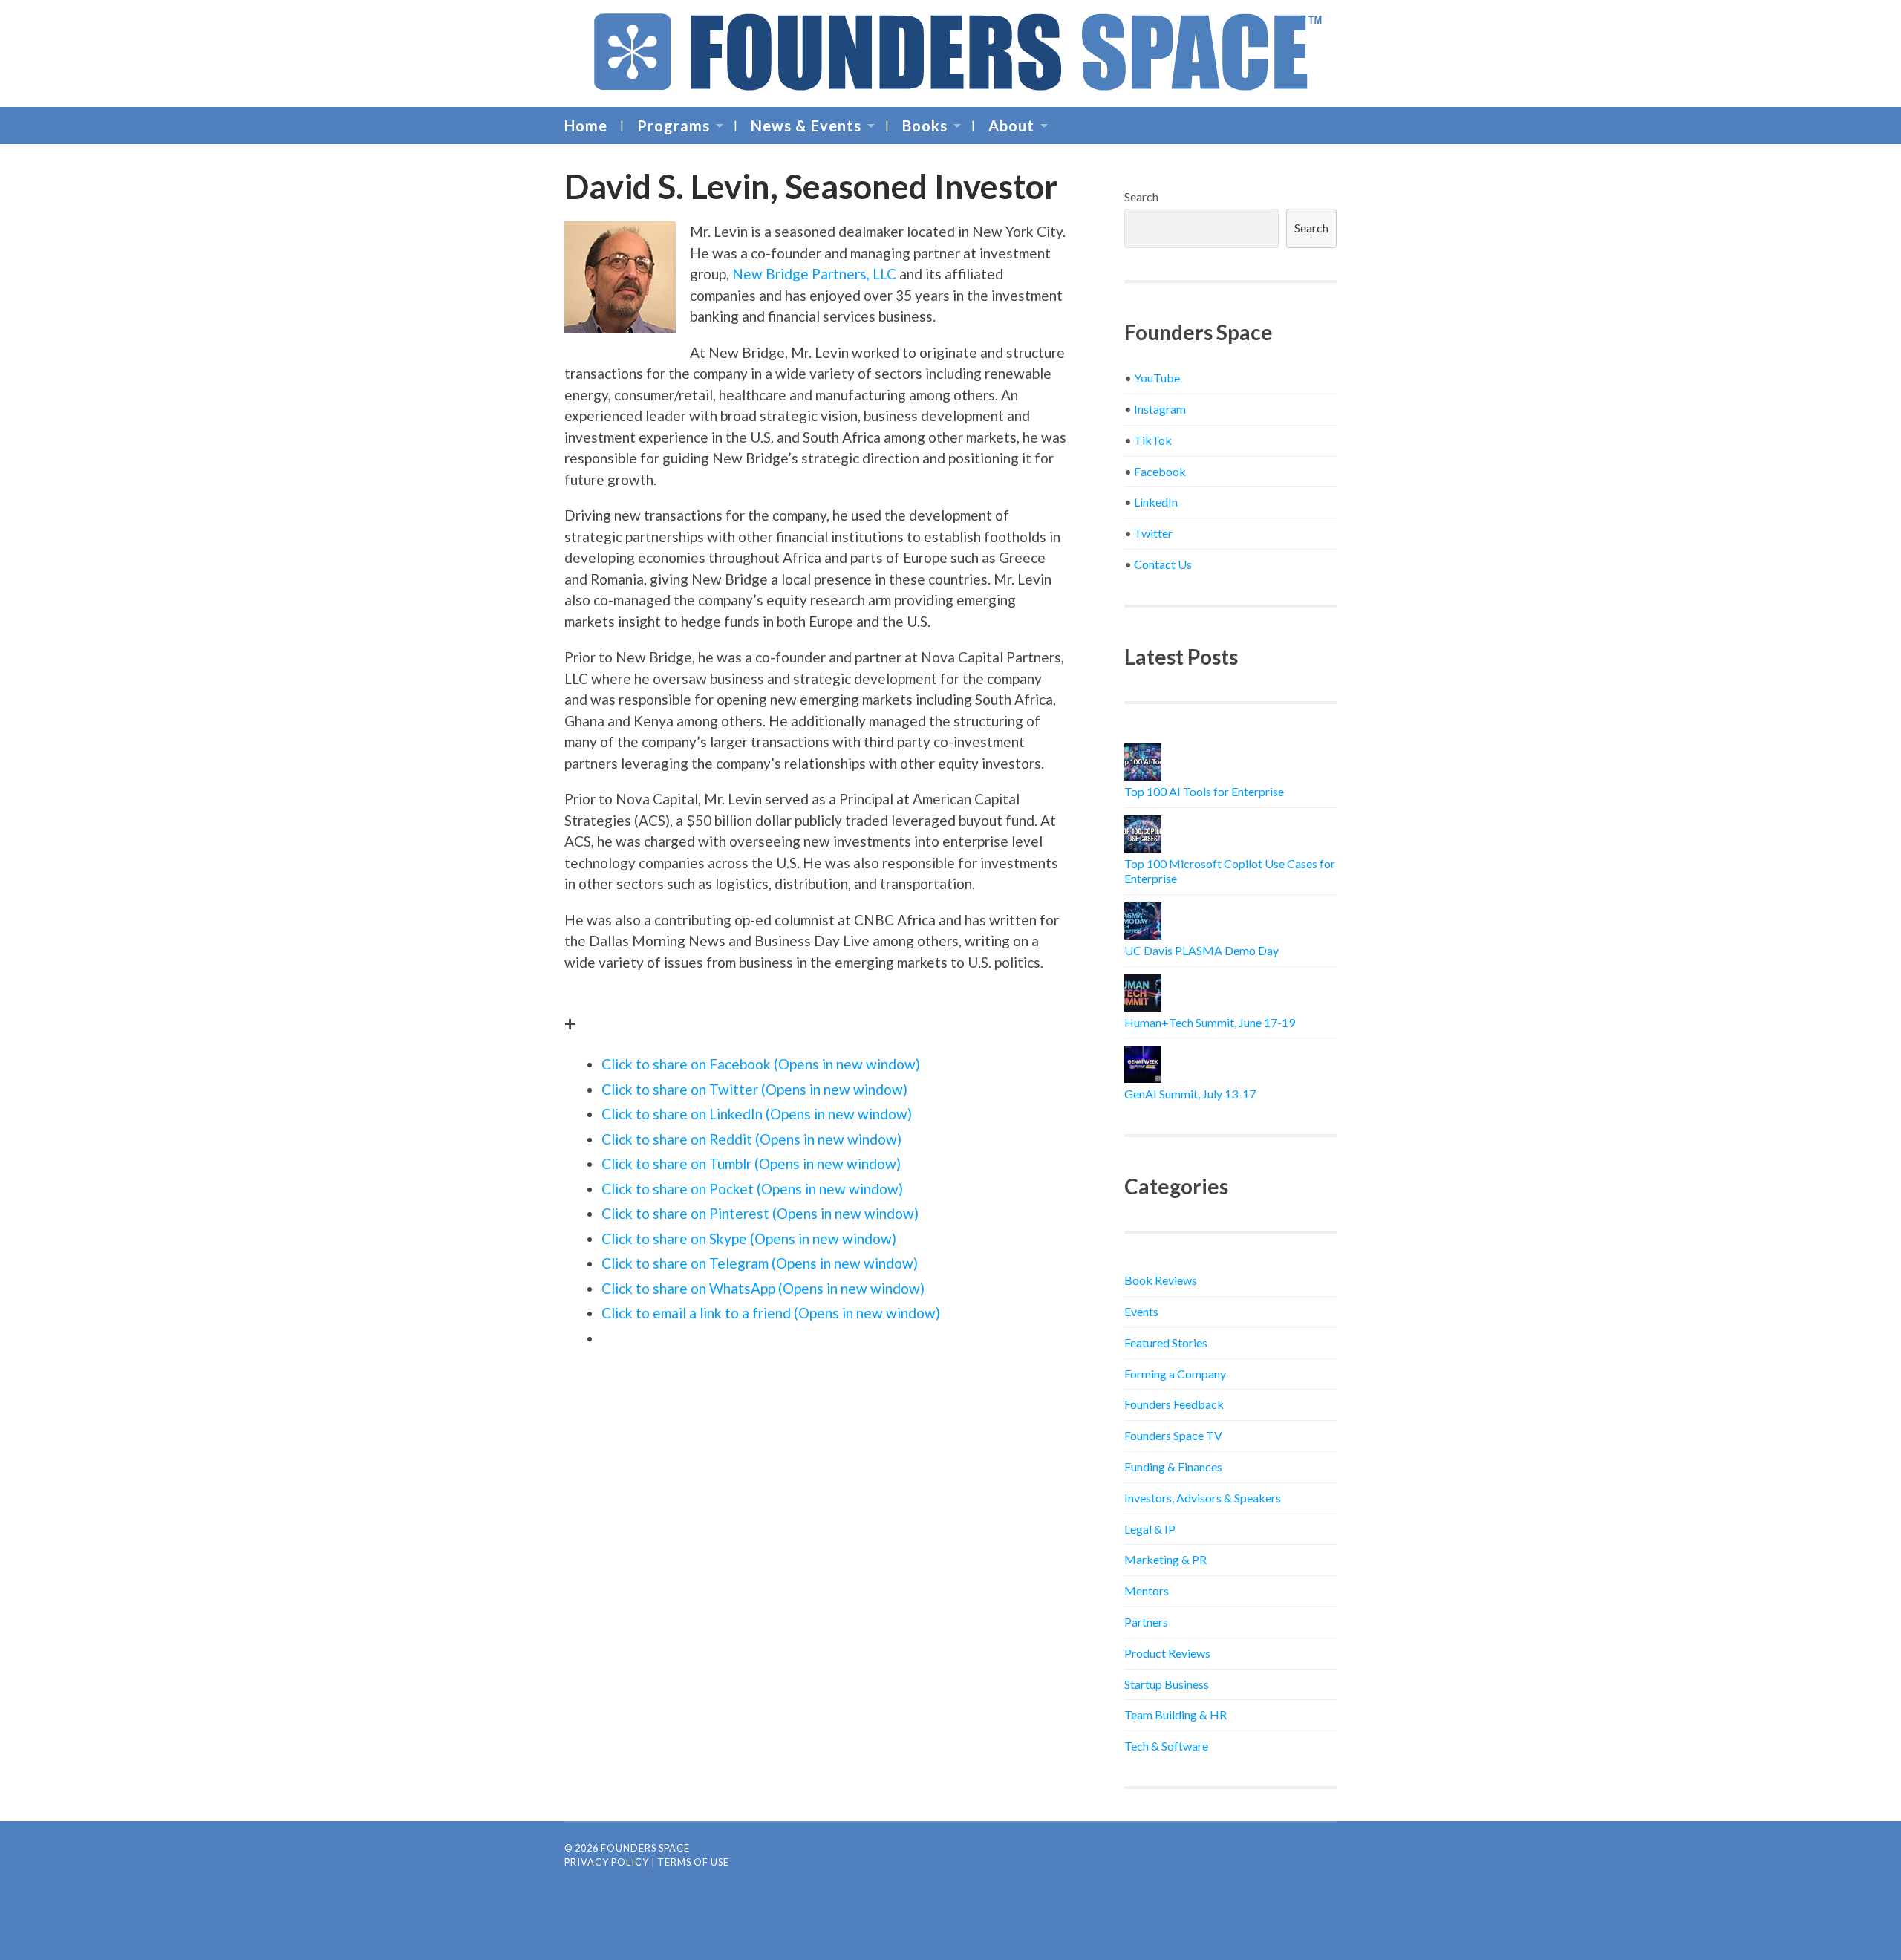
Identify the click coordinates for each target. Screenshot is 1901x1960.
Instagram (1160, 409)
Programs (674, 126)
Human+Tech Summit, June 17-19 (1210, 1022)
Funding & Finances (1173, 1466)
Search (1141, 196)
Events (1141, 1311)
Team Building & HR (1176, 1715)
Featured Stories (1166, 1342)
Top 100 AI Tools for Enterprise (1204, 791)
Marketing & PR (1165, 1559)
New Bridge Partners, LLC (814, 274)
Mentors (1147, 1591)
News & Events (806, 126)
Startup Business (1167, 1684)
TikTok (1153, 440)
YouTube (1157, 378)
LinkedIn (1156, 502)
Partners (1146, 1622)
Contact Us (1163, 564)
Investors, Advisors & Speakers (1203, 1498)
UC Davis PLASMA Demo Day (1201, 950)
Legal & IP (1150, 1529)
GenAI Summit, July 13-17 (1190, 1094)
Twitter (1153, 533)
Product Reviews (1167, 1653)
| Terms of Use (690, 1862)
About (1011, 126)
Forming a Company (1175, 1374)
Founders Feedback (1174, 1404)
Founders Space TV (1173, 1435)
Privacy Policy (607, 1862)
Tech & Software (1166, 1746)
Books (925, 126)
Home (586, 126)
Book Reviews (1161, 1280)
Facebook (1160, 471)
